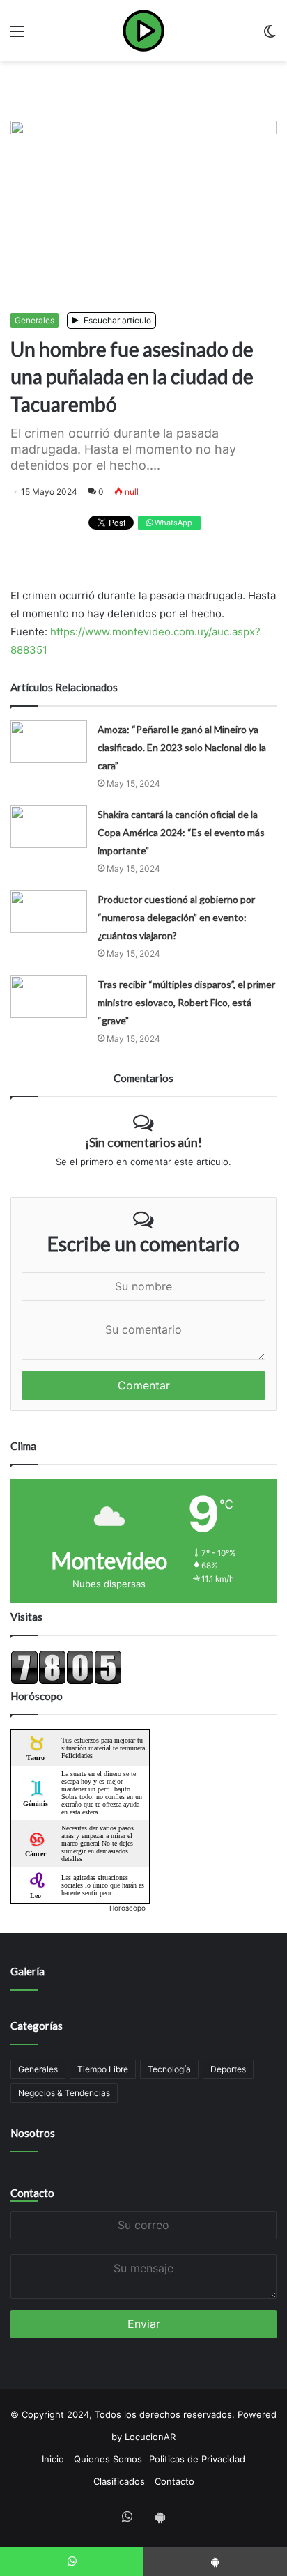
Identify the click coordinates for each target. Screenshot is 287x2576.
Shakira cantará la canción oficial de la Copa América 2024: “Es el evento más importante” (181, 832)
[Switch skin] (270, 36)
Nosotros (33, 2133)
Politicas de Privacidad (197, 2459)
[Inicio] (143, 31)
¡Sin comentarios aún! (143, 1142)
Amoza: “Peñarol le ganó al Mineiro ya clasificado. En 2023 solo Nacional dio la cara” (182, 747)
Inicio (53, 2459)
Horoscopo (127, 1908)
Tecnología (169, 2069)
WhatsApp (172, 523)
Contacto (32, 2193)
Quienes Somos (108, 2459)
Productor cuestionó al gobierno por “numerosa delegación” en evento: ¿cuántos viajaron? (176, 917)
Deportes (228, 2069)
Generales (34, 320)
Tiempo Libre (103, 2069)
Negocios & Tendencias (64, 2093)
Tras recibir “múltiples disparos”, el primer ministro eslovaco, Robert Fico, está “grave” (186, 1002)
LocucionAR (150, 2437)
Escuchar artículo (116, 320)
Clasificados (119, 2481)
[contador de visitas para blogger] (66, 1681)
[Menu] (17, 36)
